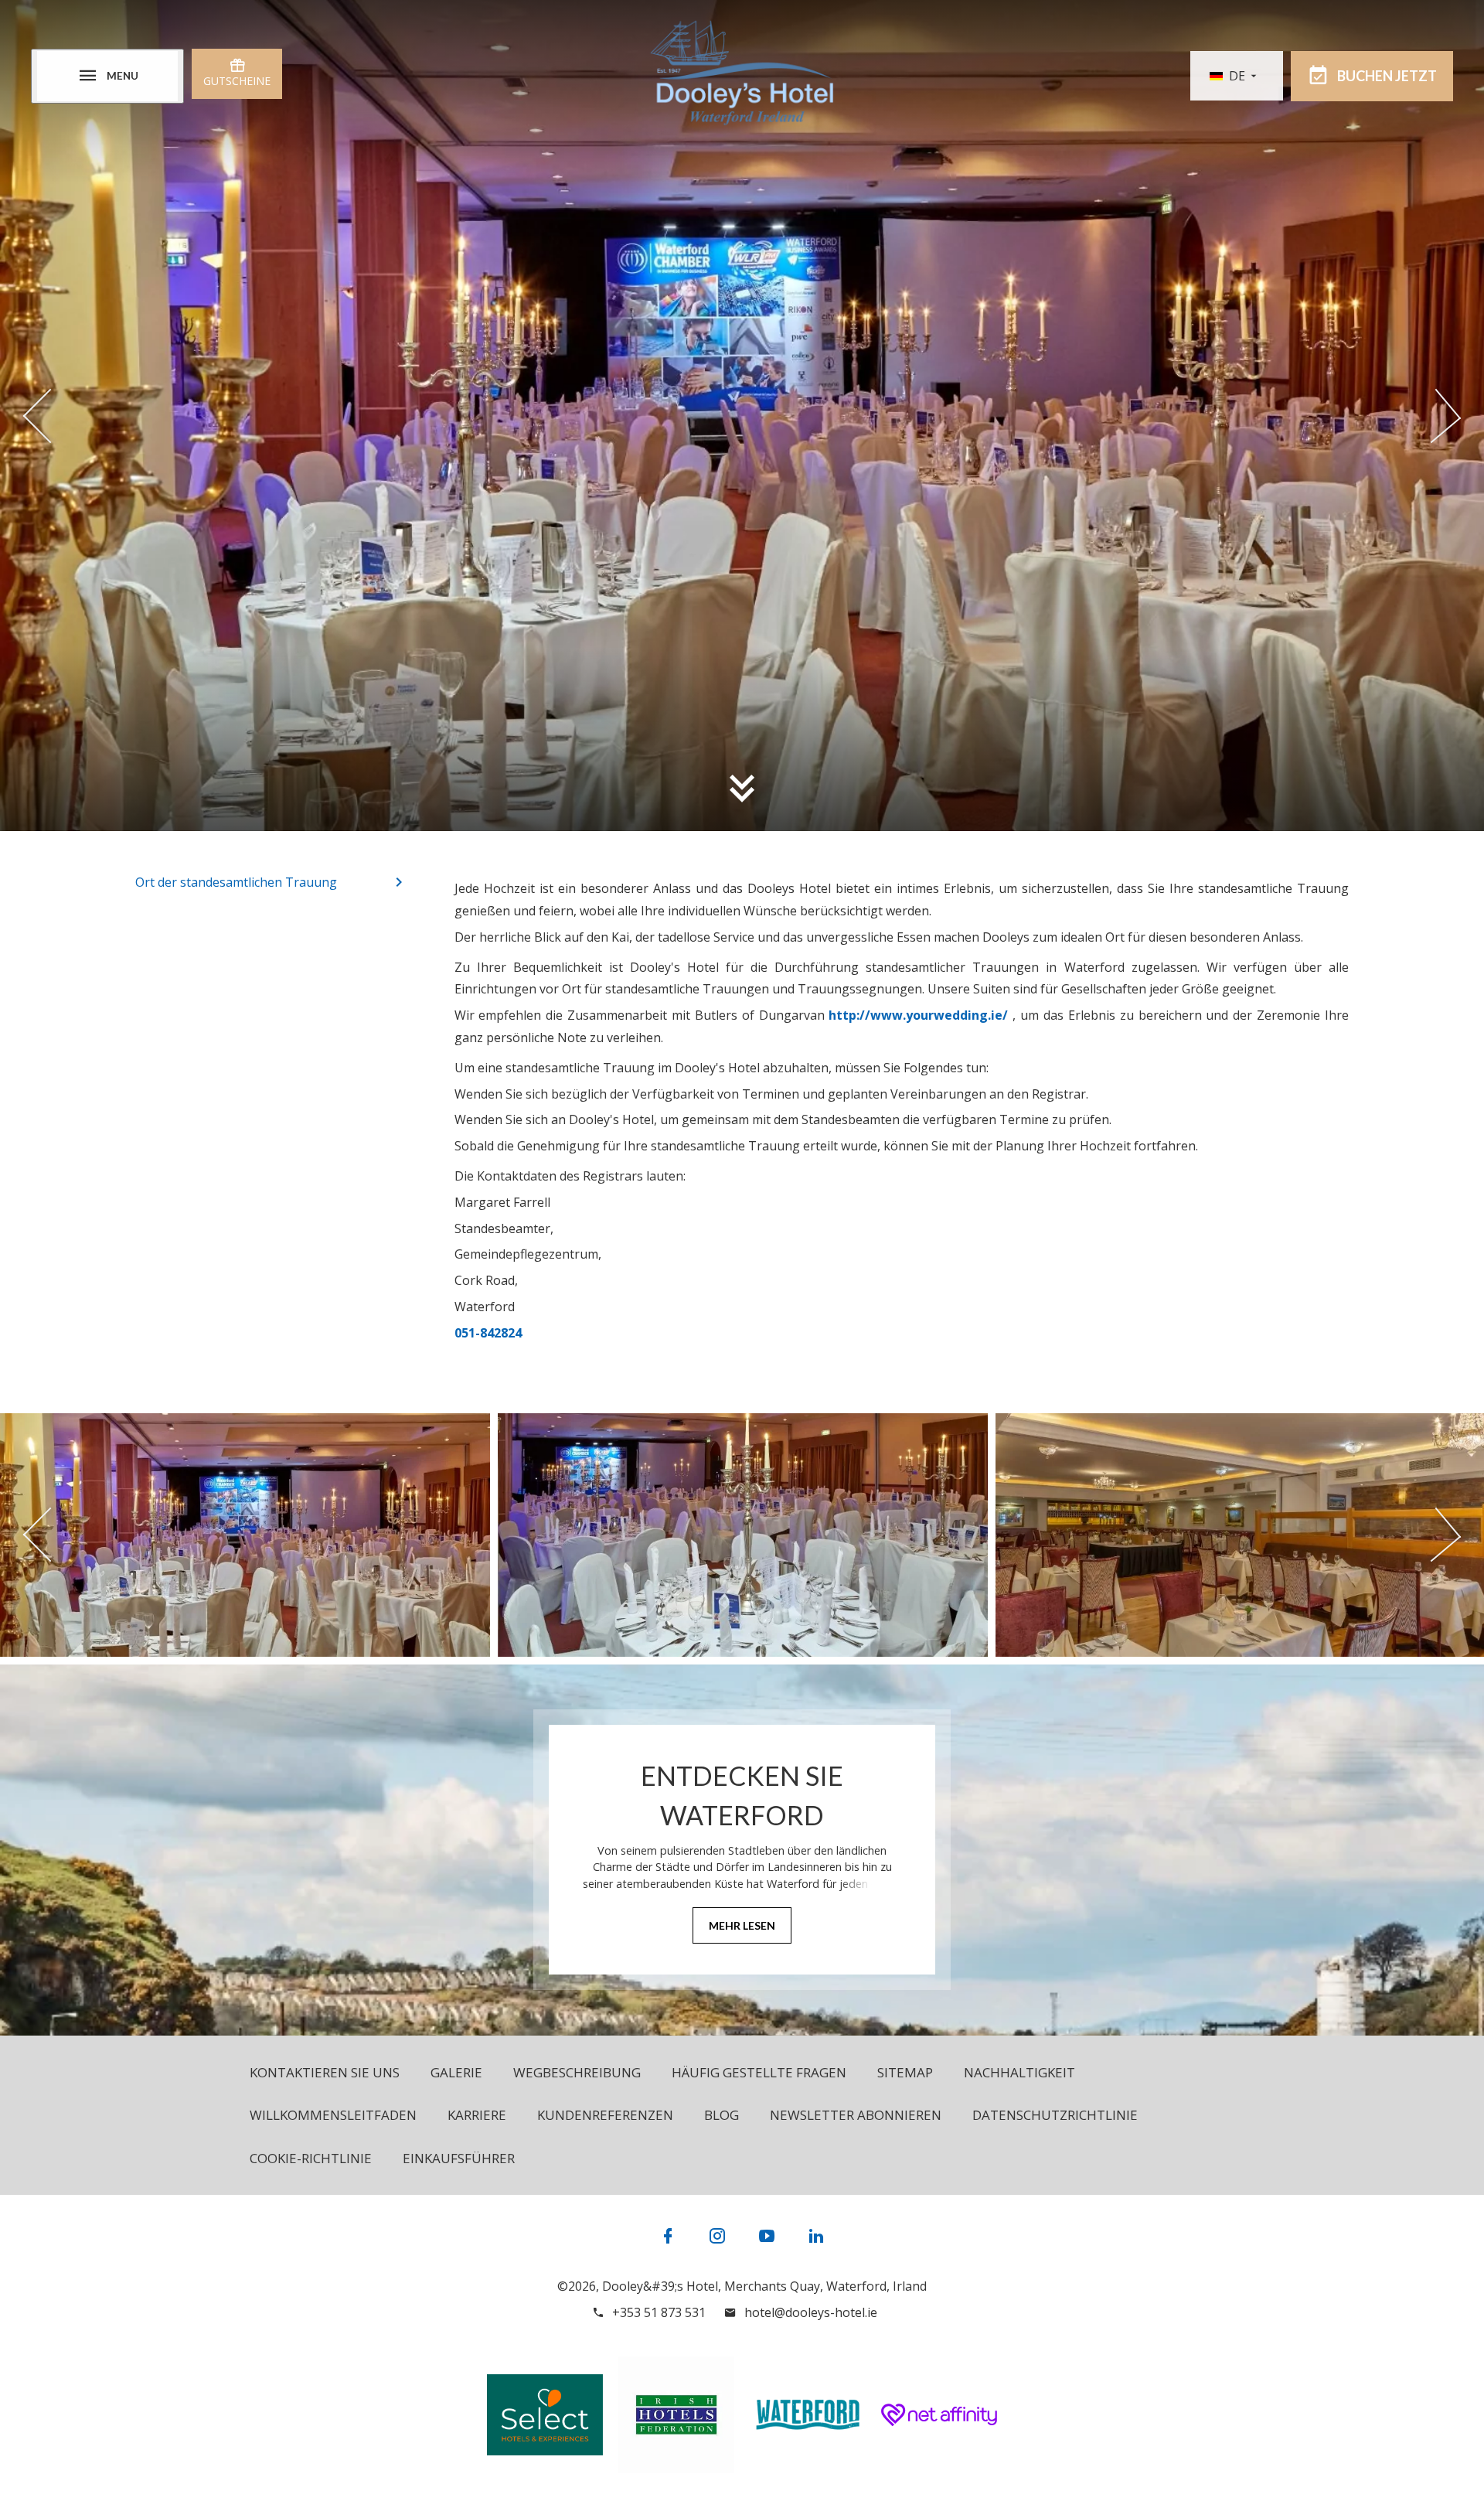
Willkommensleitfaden (333, 2115)
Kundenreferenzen (605, 2115)
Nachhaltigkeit (1019, 2072)
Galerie (456, 2072)
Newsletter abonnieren (856, 2115)
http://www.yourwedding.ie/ (918, 1015)
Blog (722, 2115)
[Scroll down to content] (742, 788)
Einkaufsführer (459, 2158)
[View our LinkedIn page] (816, 2235)
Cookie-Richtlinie (311, 2158)
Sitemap (905, 2072)
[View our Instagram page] (717, 2235)
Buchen (1387, 76)
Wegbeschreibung (577, 2072)
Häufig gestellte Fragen (759, 2072)
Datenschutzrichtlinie (1055, 2115)
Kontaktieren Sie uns (325, 2072)
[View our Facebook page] (668, 2235)
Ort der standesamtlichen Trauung (236, 882)
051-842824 (488, 1333)
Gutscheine (237, 81)
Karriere (477, 2115)
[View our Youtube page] (767, 2235)
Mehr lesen (742, 1925)
